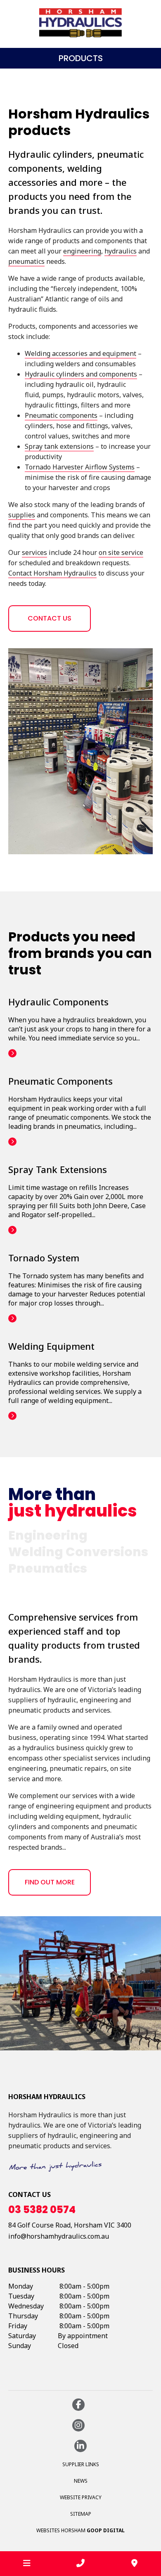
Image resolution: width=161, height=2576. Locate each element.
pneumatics (26, 261)
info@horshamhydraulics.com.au (59, 2236)
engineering (82, 251)
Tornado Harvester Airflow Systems (80, 467)
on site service (121, 552)
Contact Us (50, 618)
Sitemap (81, 2514)
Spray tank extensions (59, 446)
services (34, 552)
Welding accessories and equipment (80, 353)
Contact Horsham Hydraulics (52, 573)
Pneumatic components (61, 415)
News (81, 2481)
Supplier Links (81, 2464)
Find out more (50, 1882)
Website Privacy (81, 2497)
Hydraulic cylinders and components (81, 374)
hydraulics (121, 251)
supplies (22, 515)
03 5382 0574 (42, 2210)
